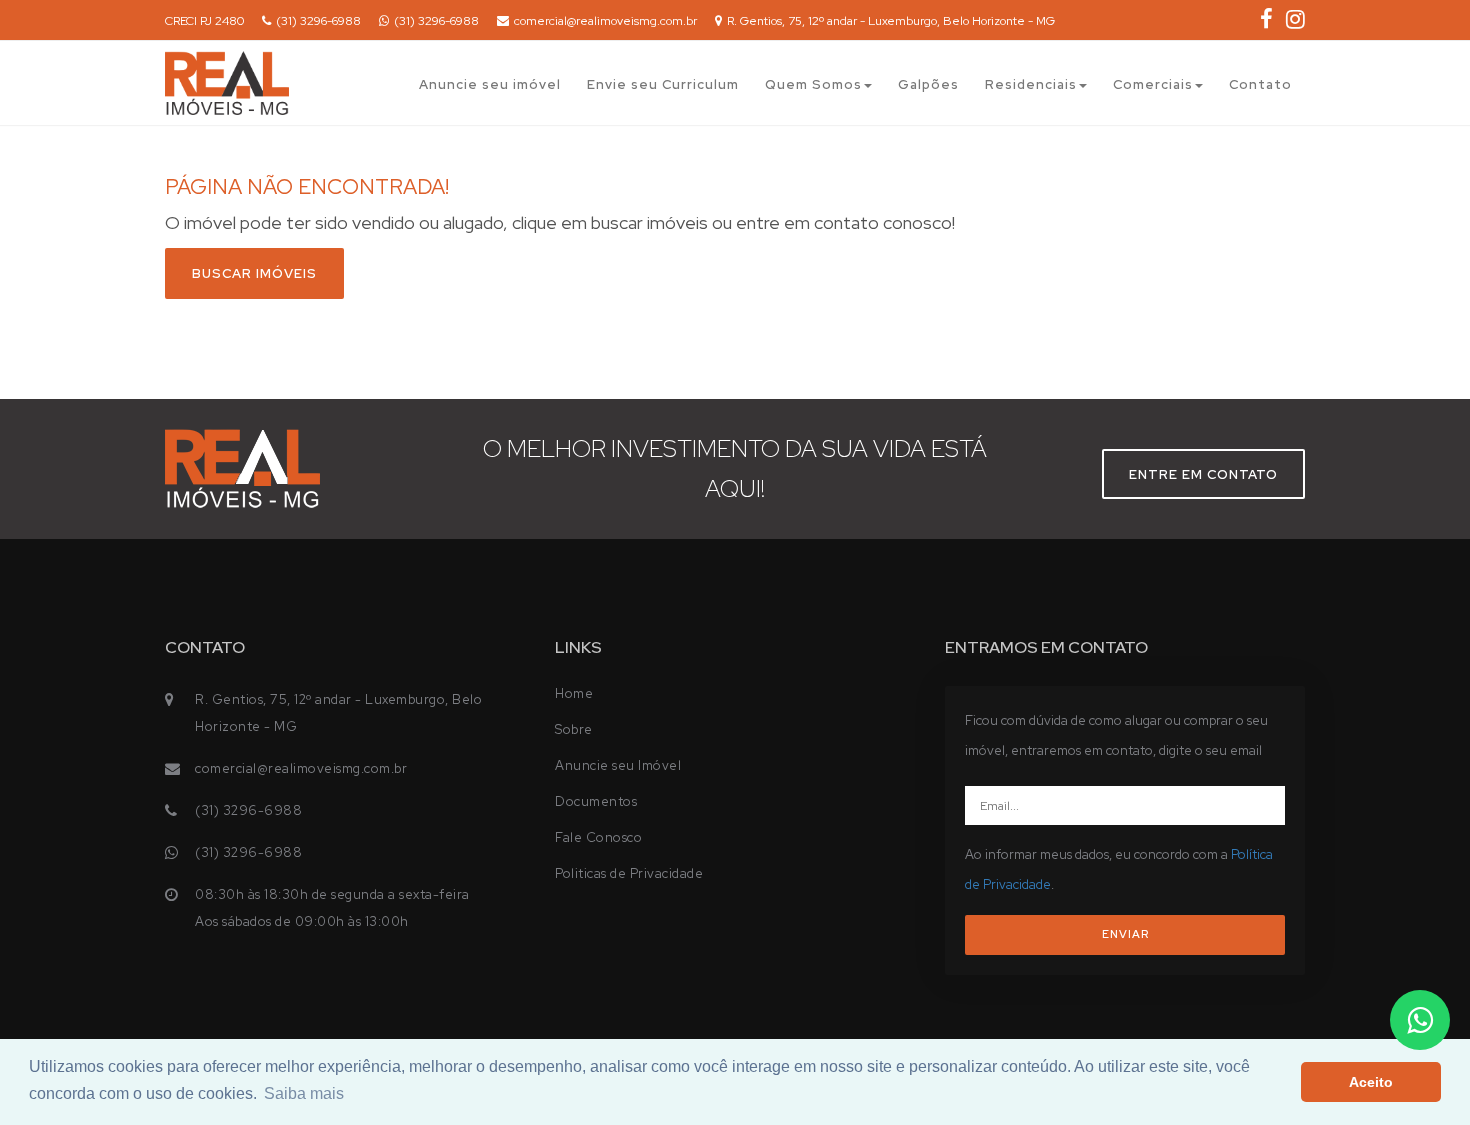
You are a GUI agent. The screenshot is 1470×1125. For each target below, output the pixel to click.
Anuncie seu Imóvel (618, 765)
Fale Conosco (598, 837)
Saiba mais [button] (304, 1093)
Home (574, 693)
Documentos (596, 801)
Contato (1260, 84)
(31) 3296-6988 (318, 21)
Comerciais (1153, 84)
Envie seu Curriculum (663, 84)
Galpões (928, 84)
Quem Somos (813, 84)
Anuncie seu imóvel (490, 84)
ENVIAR (1125, 934)
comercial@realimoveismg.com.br (605, 21)
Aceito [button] (1371, 1082)
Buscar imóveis (254, 273)
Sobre (574, 729)
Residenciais (1031, 84)
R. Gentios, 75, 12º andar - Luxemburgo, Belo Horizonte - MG (891, 21)
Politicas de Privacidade (629, 873)
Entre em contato (1203, 474)
